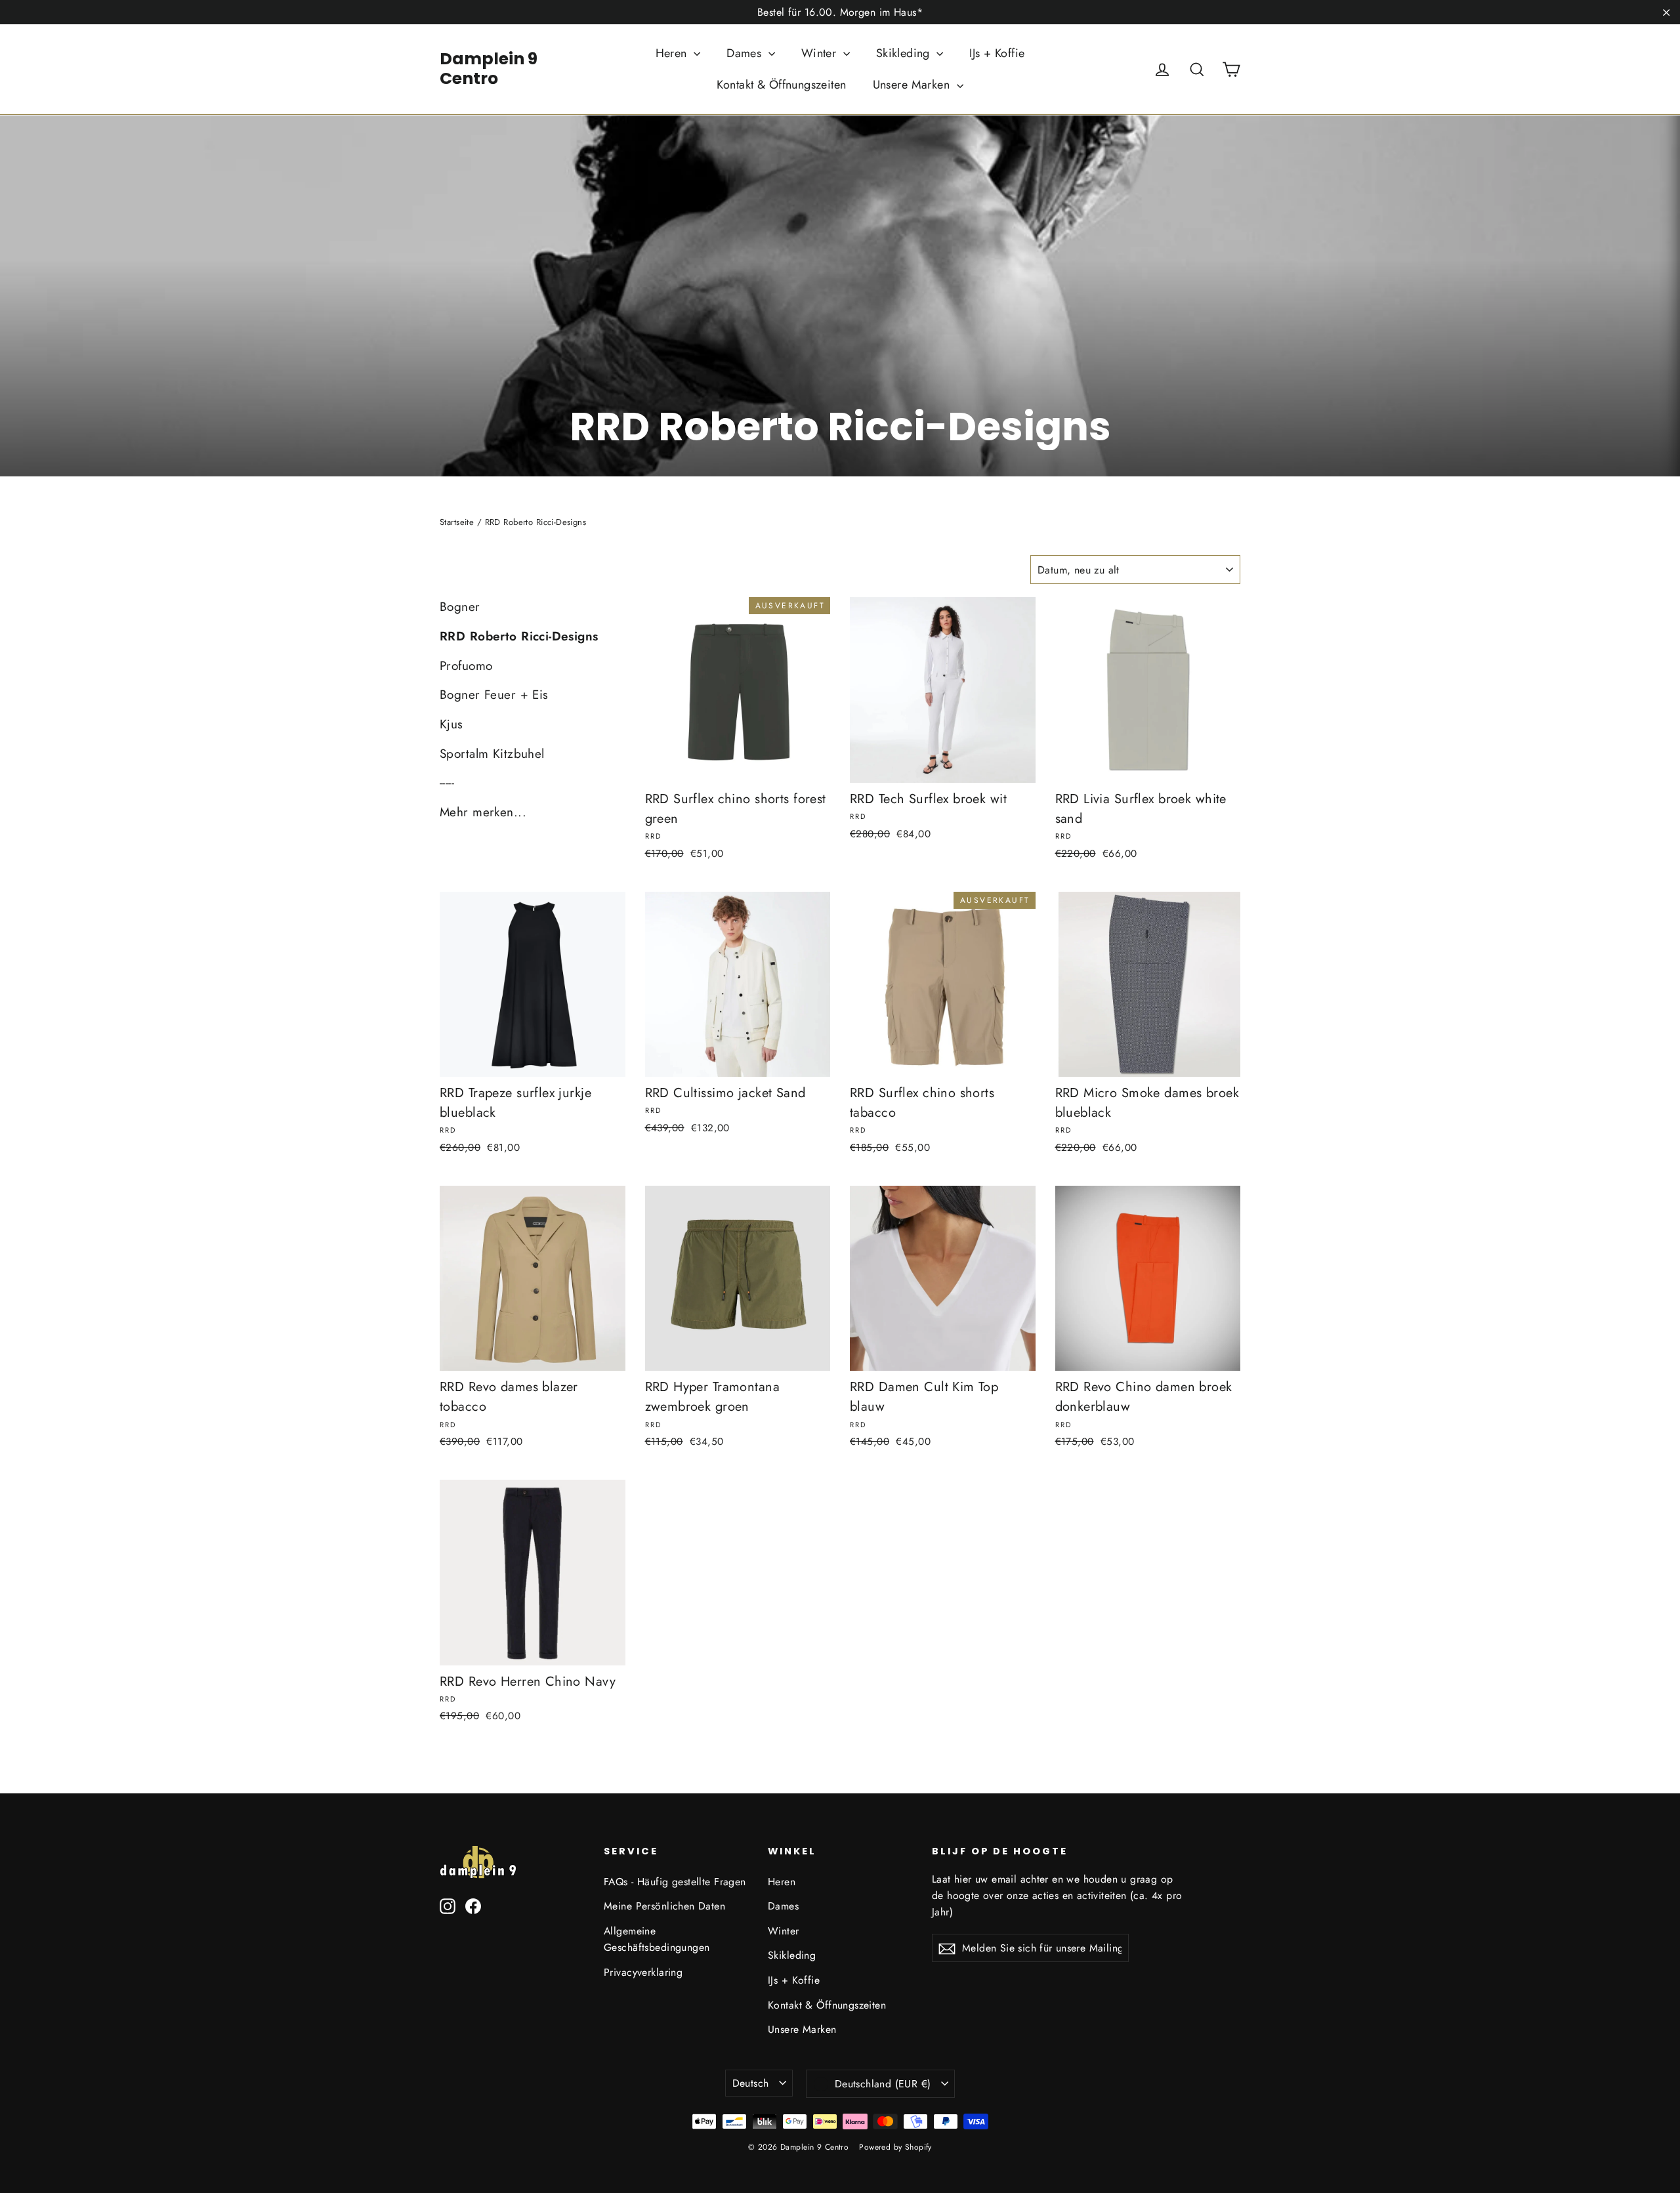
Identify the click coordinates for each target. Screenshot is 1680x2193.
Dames (746, 53)
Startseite (457, 522)
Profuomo (466, 666)
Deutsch (751, 2083)
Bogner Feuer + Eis (494, 695)
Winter (821, 53)
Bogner (460, 607)
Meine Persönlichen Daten (664, 1906)
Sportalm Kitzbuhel (492, 754)
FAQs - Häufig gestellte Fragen (675, 1882)
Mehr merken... (483, 812)
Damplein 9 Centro (489, 69)
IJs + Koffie (997, 53)
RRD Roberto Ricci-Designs (519, 636)
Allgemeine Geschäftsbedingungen (657, 1939)
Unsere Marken (913, 85)
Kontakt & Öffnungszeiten (781, 85)
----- (447, 783)
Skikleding (905, 53)
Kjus (451, 724)
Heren (673, 53)
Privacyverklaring (643, 1972)
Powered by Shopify (895, 2147)
